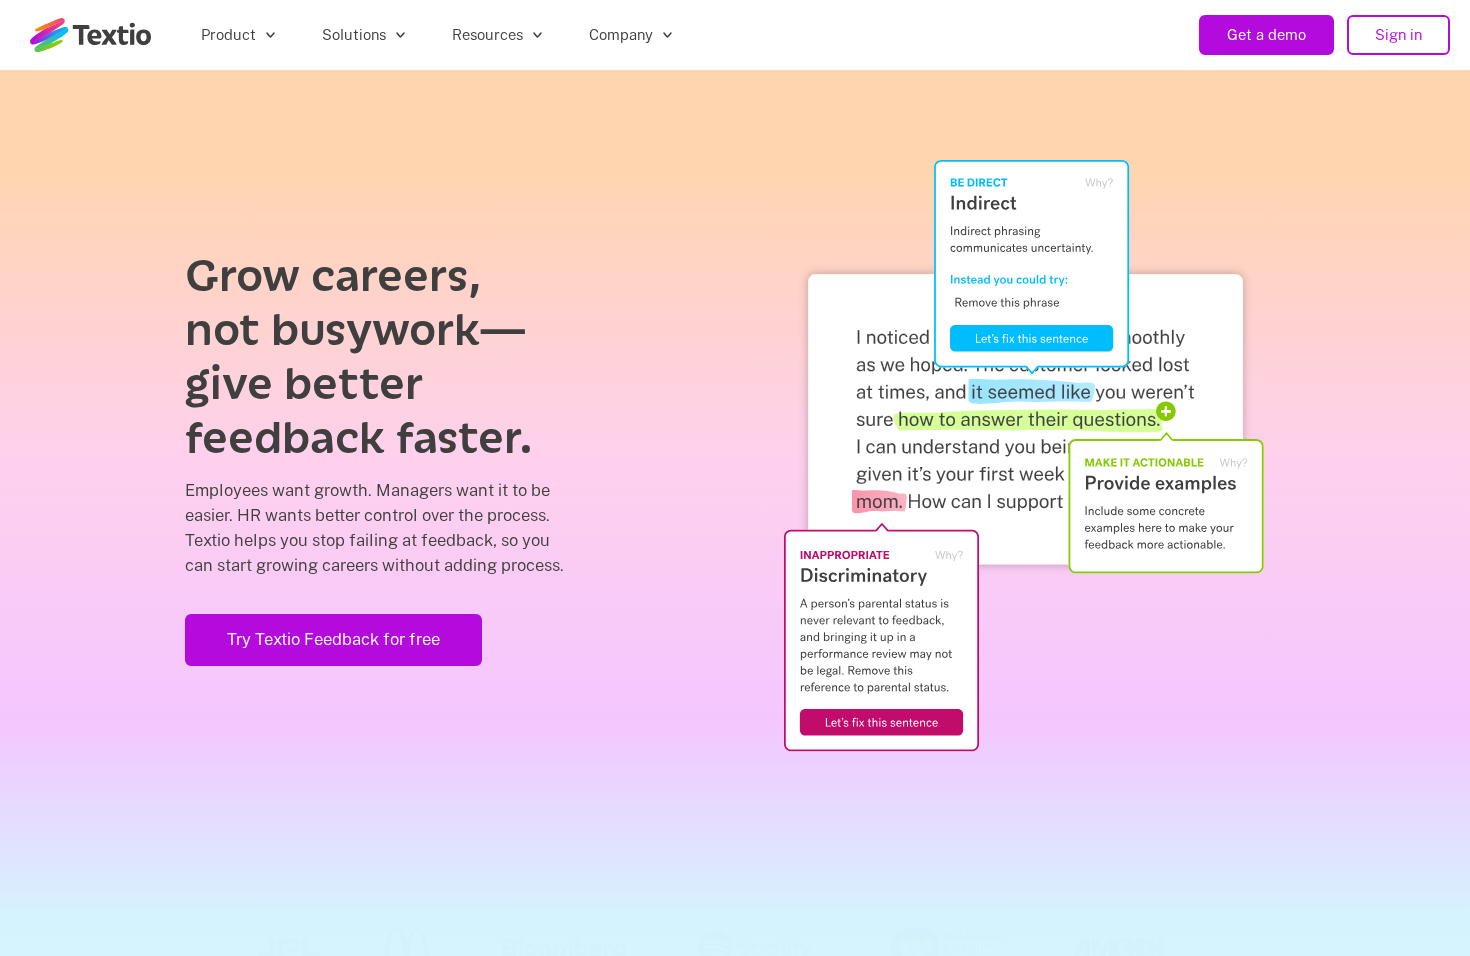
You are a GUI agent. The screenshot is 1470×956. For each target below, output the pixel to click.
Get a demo (1266, 34)
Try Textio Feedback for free (333, 639)
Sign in (1398, 34)
